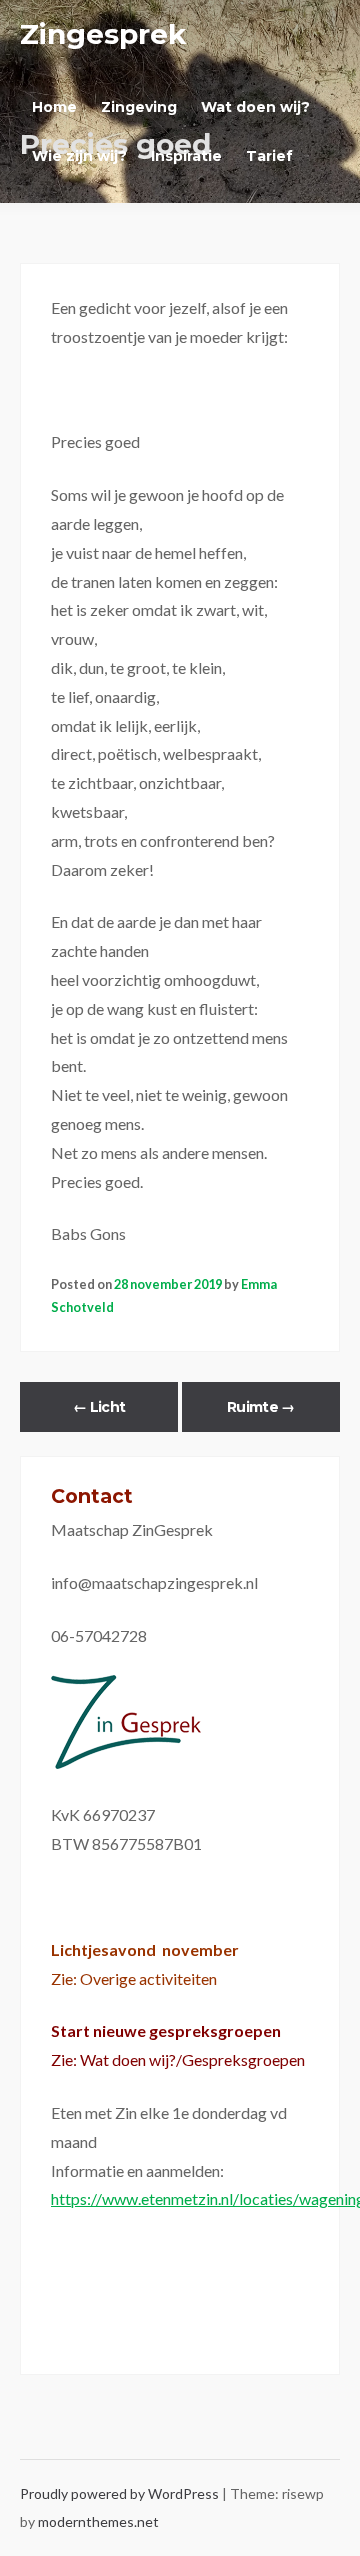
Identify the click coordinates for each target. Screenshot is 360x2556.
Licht (99, 1407)
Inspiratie (186, 156)
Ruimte (260, 1407)
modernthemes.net (98, 2521)
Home (54, 107)
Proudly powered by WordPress (121, 2493)
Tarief (269, 156)
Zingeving (139, 107)
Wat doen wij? (255, 107)
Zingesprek (103, 34)
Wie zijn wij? (79, 156)
